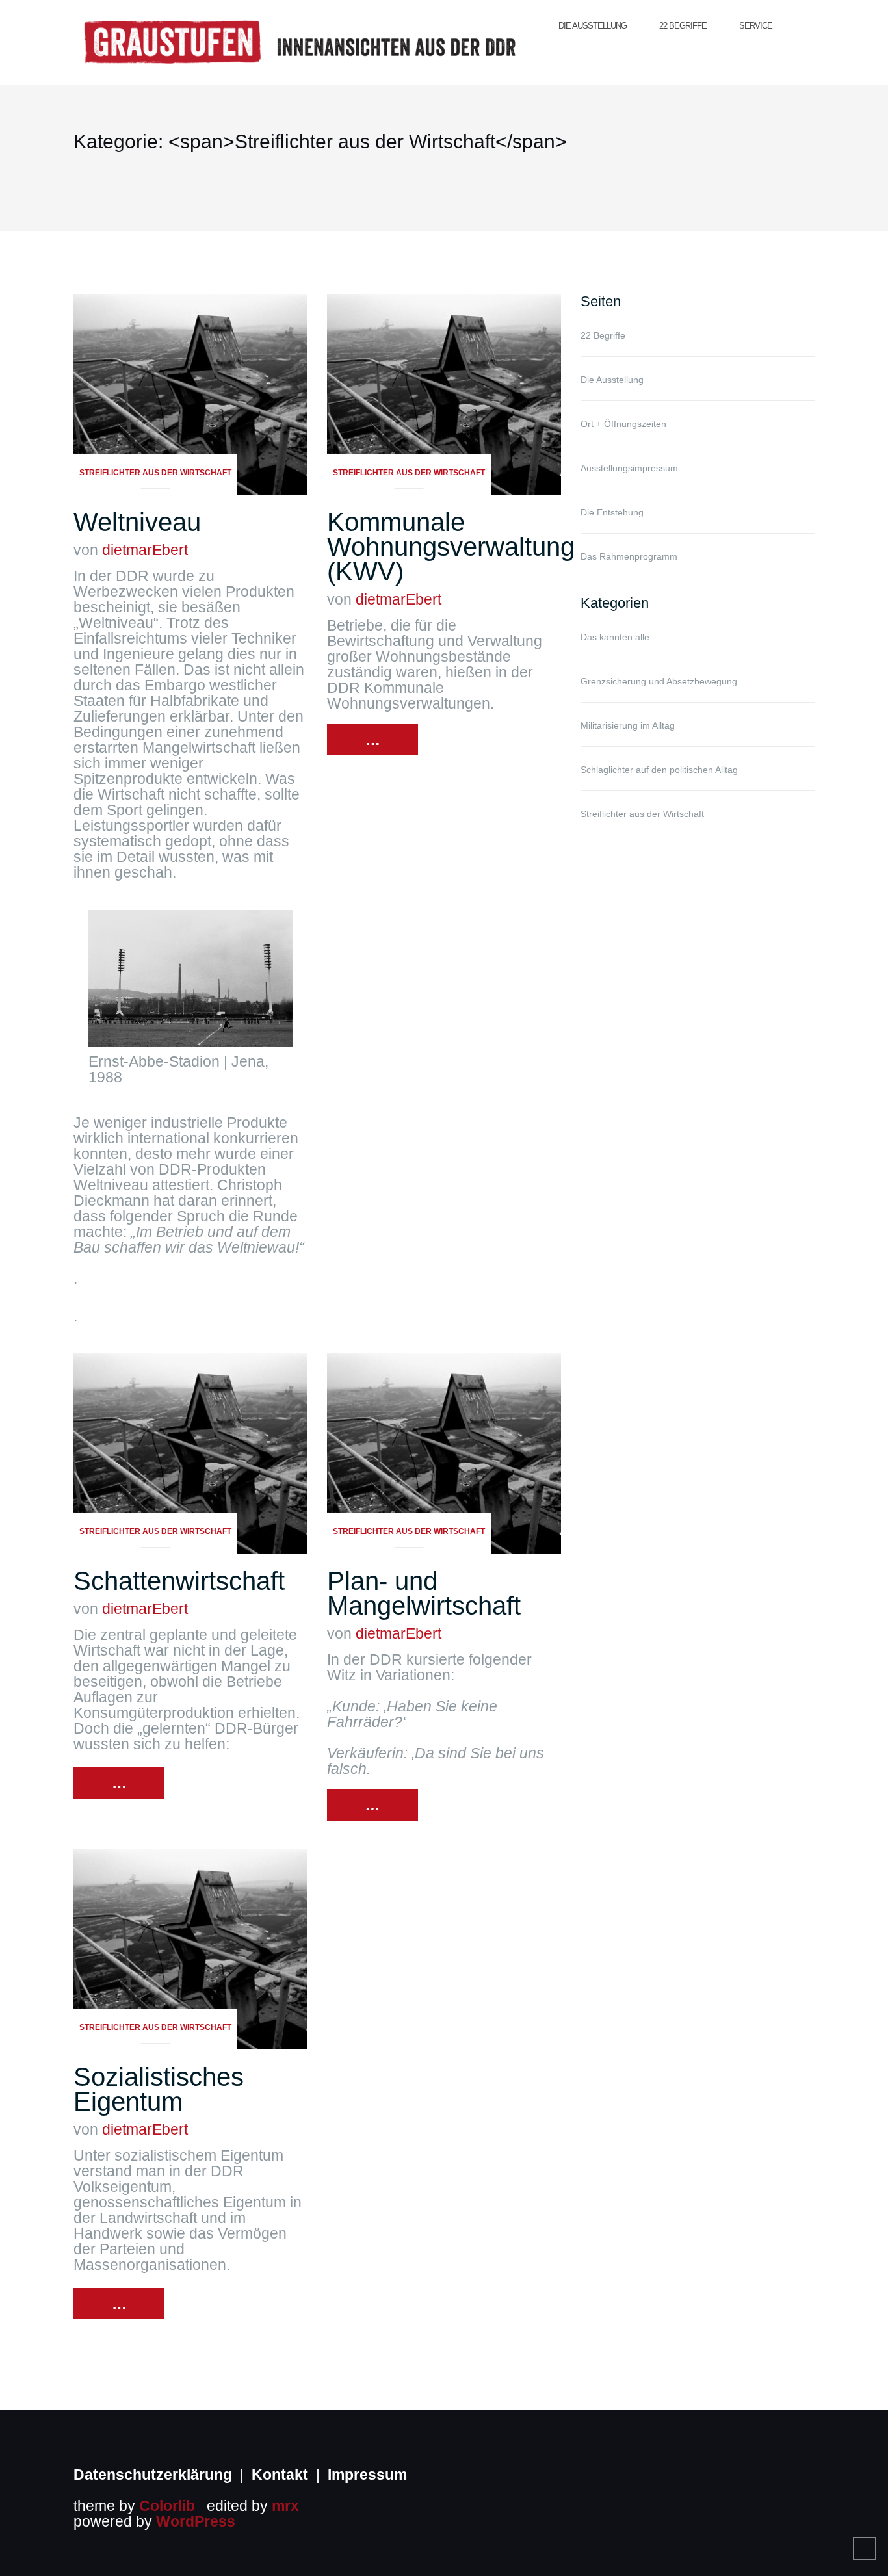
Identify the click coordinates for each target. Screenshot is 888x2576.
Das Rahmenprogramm (629, 556)
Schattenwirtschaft (179, 1581)
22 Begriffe (683, 26)
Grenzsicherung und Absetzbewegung (659, 681)
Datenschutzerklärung (153, 2475)
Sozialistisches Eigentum (159, 2089)
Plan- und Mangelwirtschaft (424, 1593)
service (756, 26)
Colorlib (167, 2506)
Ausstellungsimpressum (629, 468)
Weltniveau (137, 522)
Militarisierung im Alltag (628, 725)
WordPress (196, 2521)
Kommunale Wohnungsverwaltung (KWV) (451, 547)
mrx (285, 2506)
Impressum (367, 2475)
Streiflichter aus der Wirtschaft (155, 473)
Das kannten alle (615, 637)
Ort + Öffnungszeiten (623, 424)
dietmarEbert (145, 550)
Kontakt (280, 2475)
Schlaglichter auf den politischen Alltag (659, 770)
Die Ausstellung (593, 26)
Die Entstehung (612, 512)
